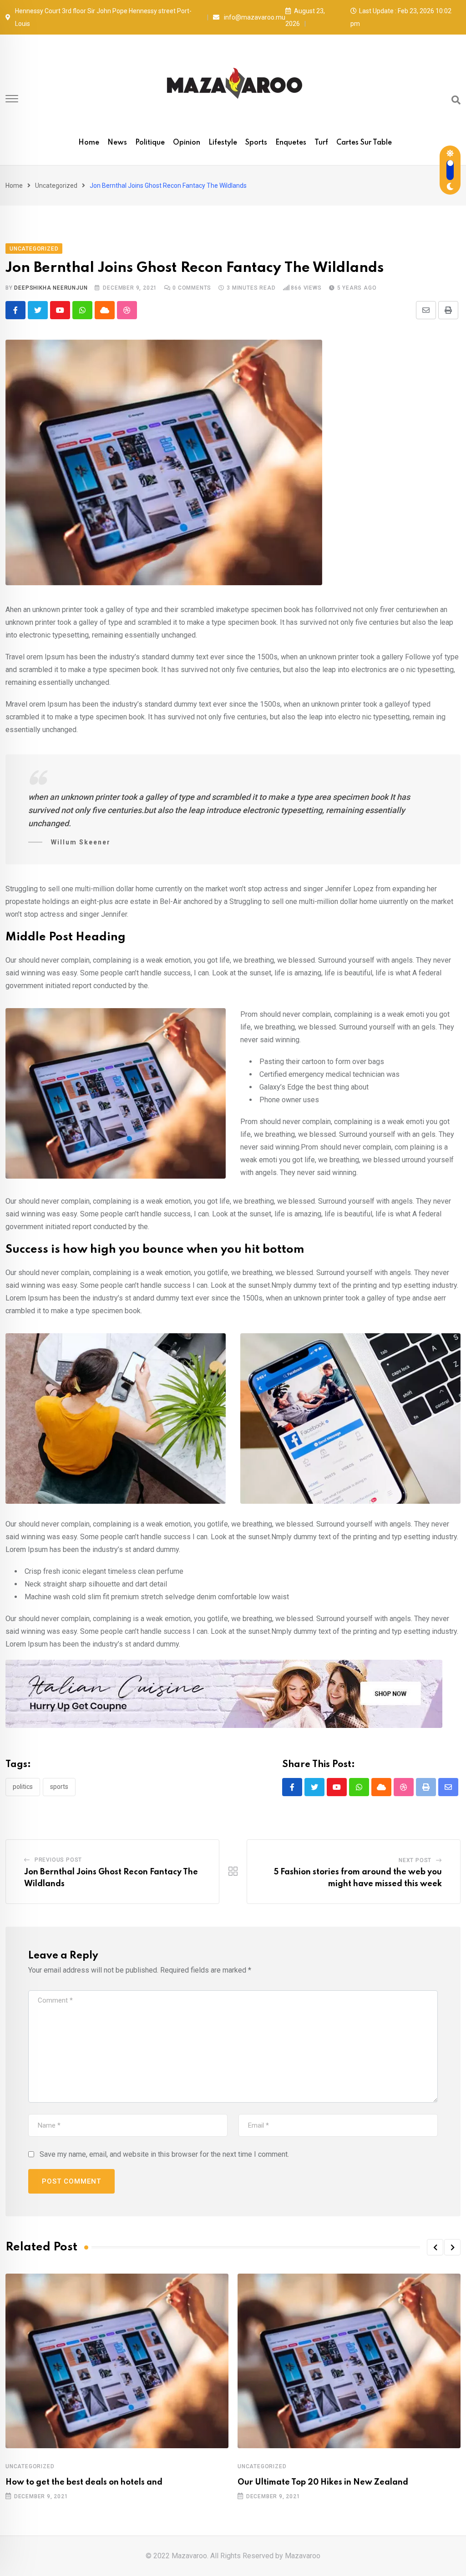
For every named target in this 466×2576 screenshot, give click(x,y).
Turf (321, 143)
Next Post (415, 1860)
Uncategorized (56, 186)
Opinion (187, 143)
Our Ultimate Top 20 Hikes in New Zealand (323, 2482)
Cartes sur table (364, 143)
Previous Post (58, 1860)
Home (89, 143)
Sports (256, 143)
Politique (150, 143)
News (117, 143)
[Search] (456, 100)
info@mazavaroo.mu (255, 17)
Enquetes (291, 143)
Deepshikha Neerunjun (51, 288)
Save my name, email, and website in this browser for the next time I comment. (164, 2154)
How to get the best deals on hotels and (84, 2482)
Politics (23, 1787)
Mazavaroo (303, 2556)
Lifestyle (223, 143)
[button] (435, 2247)
